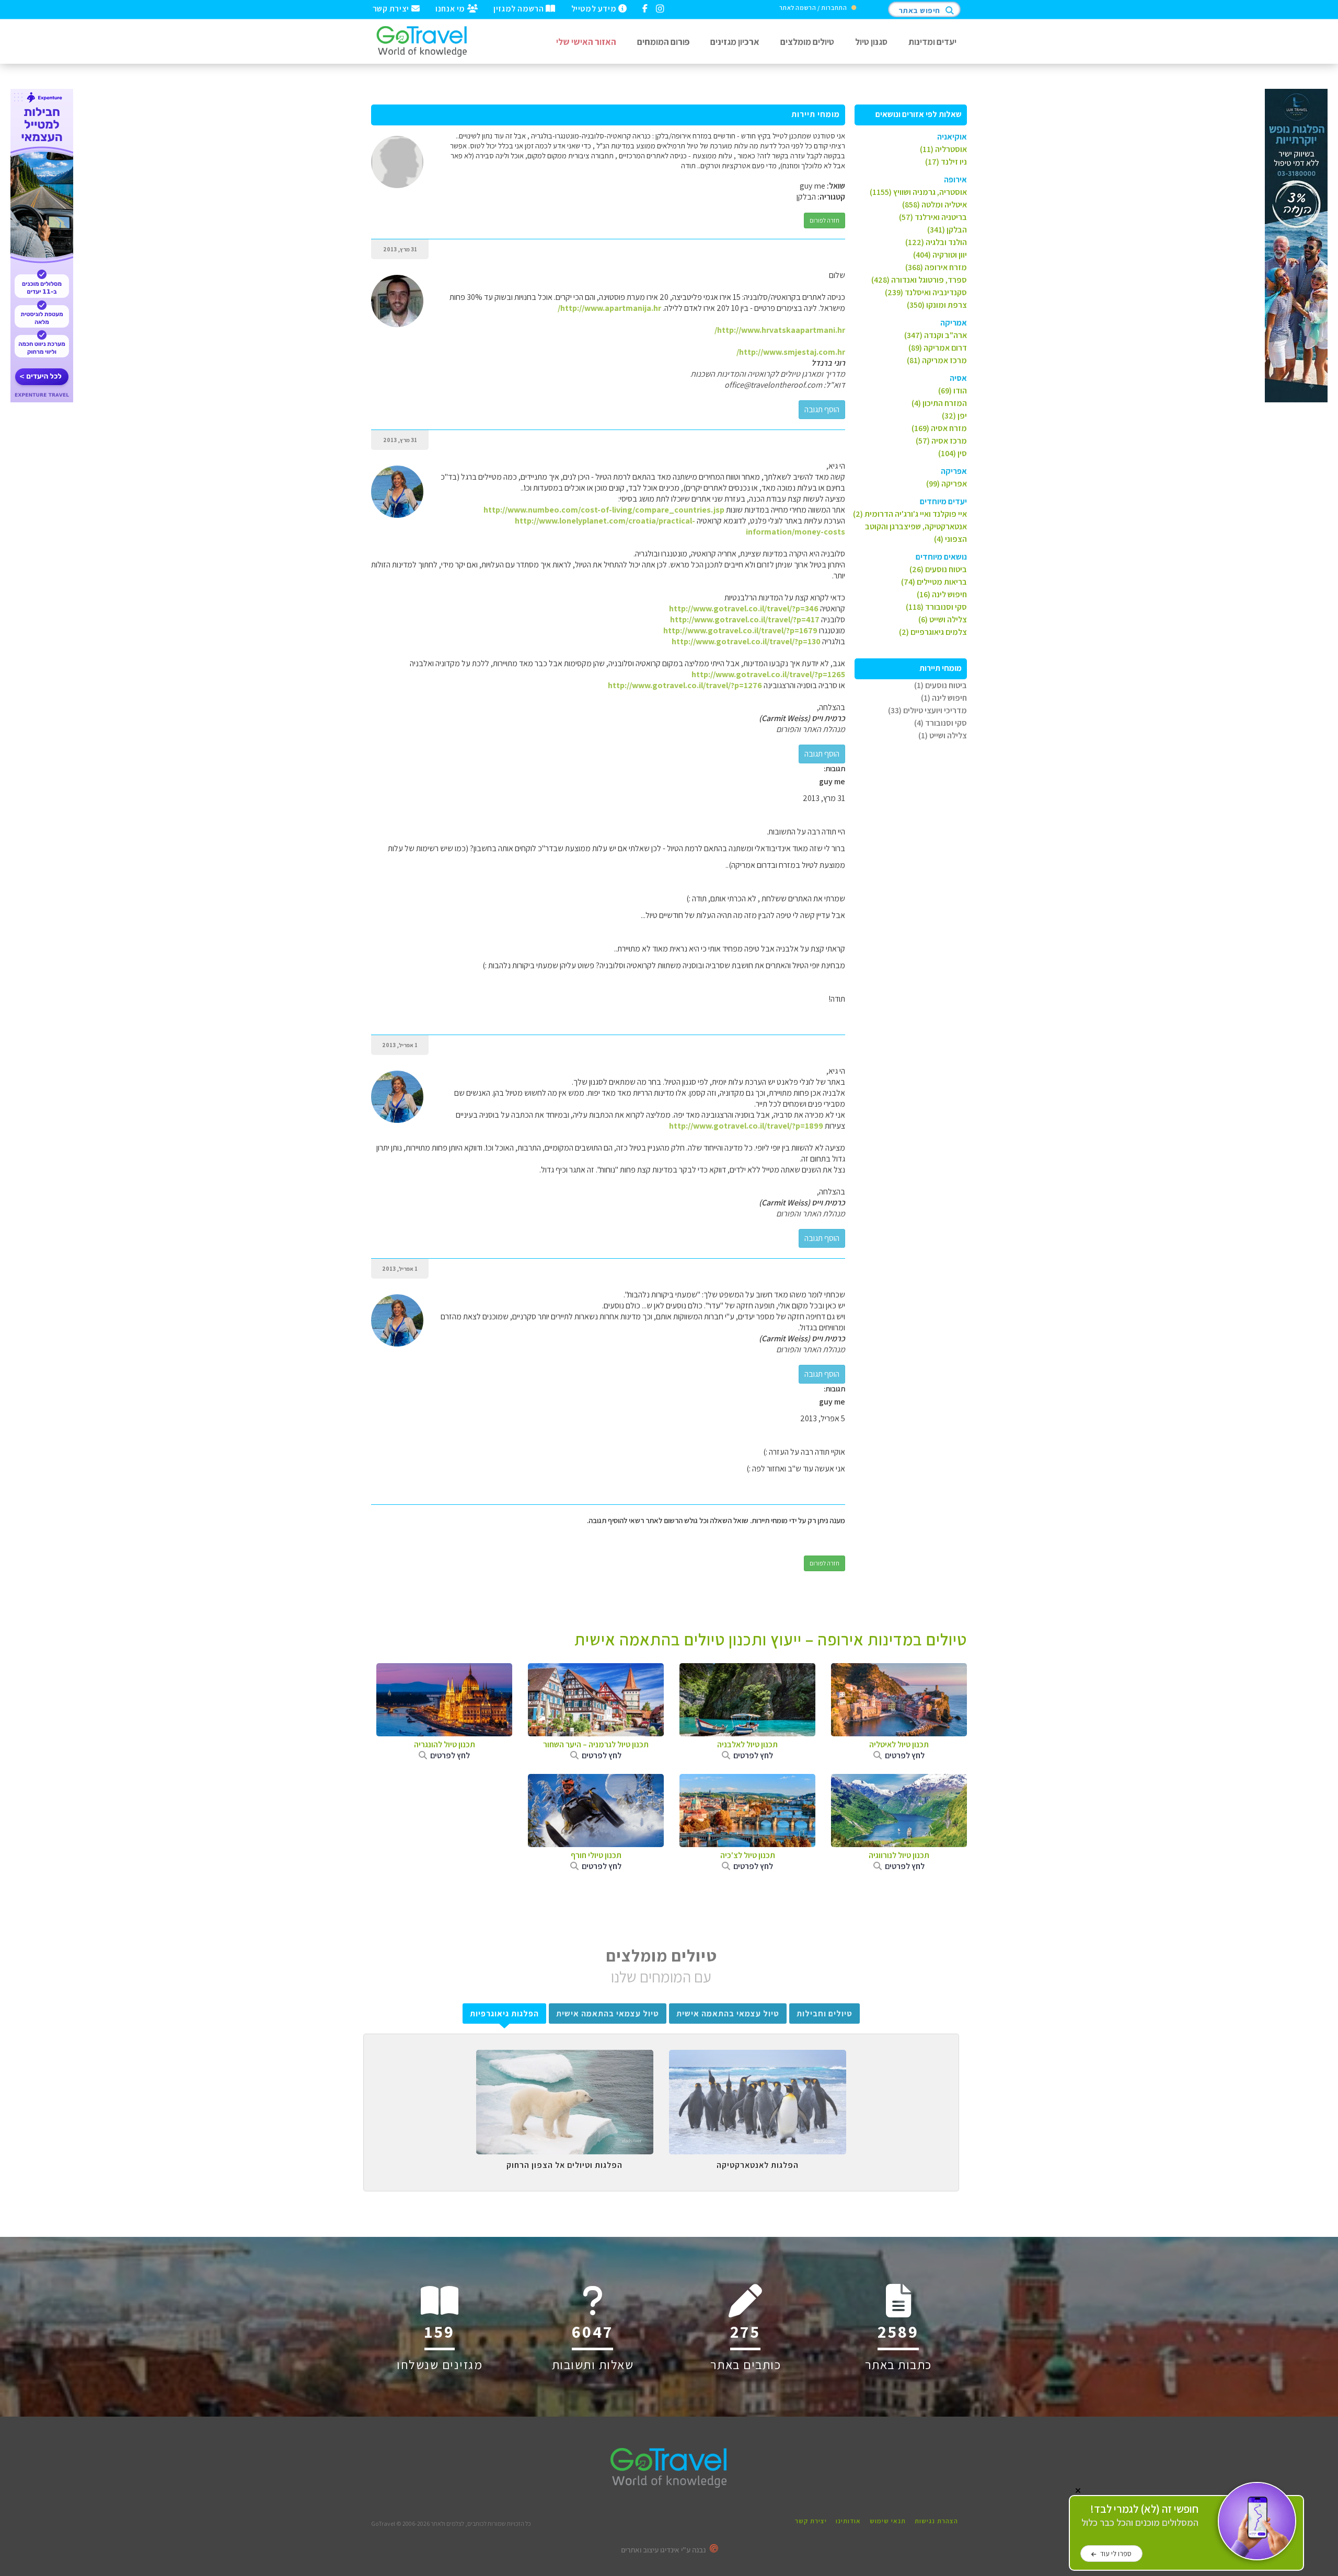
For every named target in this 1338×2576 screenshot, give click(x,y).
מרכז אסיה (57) (941, 441)
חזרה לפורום (824, 220)
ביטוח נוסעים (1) (941, 685)
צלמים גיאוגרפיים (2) (933, 632)
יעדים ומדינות (932, 42)
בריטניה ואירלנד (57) (933, 217)
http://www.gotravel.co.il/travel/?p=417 (745, 619)
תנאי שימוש (888, 2521)
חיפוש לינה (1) (944, 698)
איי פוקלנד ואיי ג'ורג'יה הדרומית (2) (910, 514)
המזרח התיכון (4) (939, 403)
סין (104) (953, 453)
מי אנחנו (451, 8)
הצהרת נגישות (936, 2521)
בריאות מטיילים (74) (934, 582)
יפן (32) (954, 416)
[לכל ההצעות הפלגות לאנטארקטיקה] (758, 2058)
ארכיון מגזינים (735, 42)
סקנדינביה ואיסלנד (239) (926, 292)
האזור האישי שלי (586, 42)
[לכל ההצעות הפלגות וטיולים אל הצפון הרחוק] (565, 2058)
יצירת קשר (392, 8)
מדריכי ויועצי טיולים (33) (927, 710)
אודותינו (848, 2521)
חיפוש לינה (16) (942, 594)
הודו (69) (953, 391)
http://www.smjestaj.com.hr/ (791, 352)
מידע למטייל (595, 8)
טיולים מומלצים (807, 42)
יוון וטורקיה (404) (940, 255)
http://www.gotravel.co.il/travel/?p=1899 (746, 1126)
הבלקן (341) (947, 230)
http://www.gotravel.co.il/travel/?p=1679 (740, 630)
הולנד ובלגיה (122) (936, 242)
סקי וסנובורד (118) (936, 607)
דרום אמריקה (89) (938, 348)
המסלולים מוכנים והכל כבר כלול (1140, 2516)
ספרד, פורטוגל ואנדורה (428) (919, 280)
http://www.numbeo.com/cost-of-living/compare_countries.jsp (604, 510)
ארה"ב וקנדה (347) (936, 335)
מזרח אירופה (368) (936, 267)
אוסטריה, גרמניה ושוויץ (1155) (918, 192)
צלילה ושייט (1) (943, 735)
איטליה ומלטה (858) (935, 205)
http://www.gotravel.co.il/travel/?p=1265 (768, 674)
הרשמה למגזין (520, 8)
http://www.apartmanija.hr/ (609, 308)
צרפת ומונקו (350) (937, 305)
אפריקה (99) (947, 484)
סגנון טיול (871, 42)
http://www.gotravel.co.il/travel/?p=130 (746, 641)
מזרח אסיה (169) (939, 428)
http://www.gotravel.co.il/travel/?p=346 (744, 608)
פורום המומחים (663, 42)
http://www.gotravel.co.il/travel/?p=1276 (685, 685)
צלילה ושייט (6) (943, 619)
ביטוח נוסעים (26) (938, 569)
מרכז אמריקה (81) (937, 360)
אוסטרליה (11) (943, 149)
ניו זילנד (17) (946, 162)
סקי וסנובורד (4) (941, 723)
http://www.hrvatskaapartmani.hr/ (780, 330)
